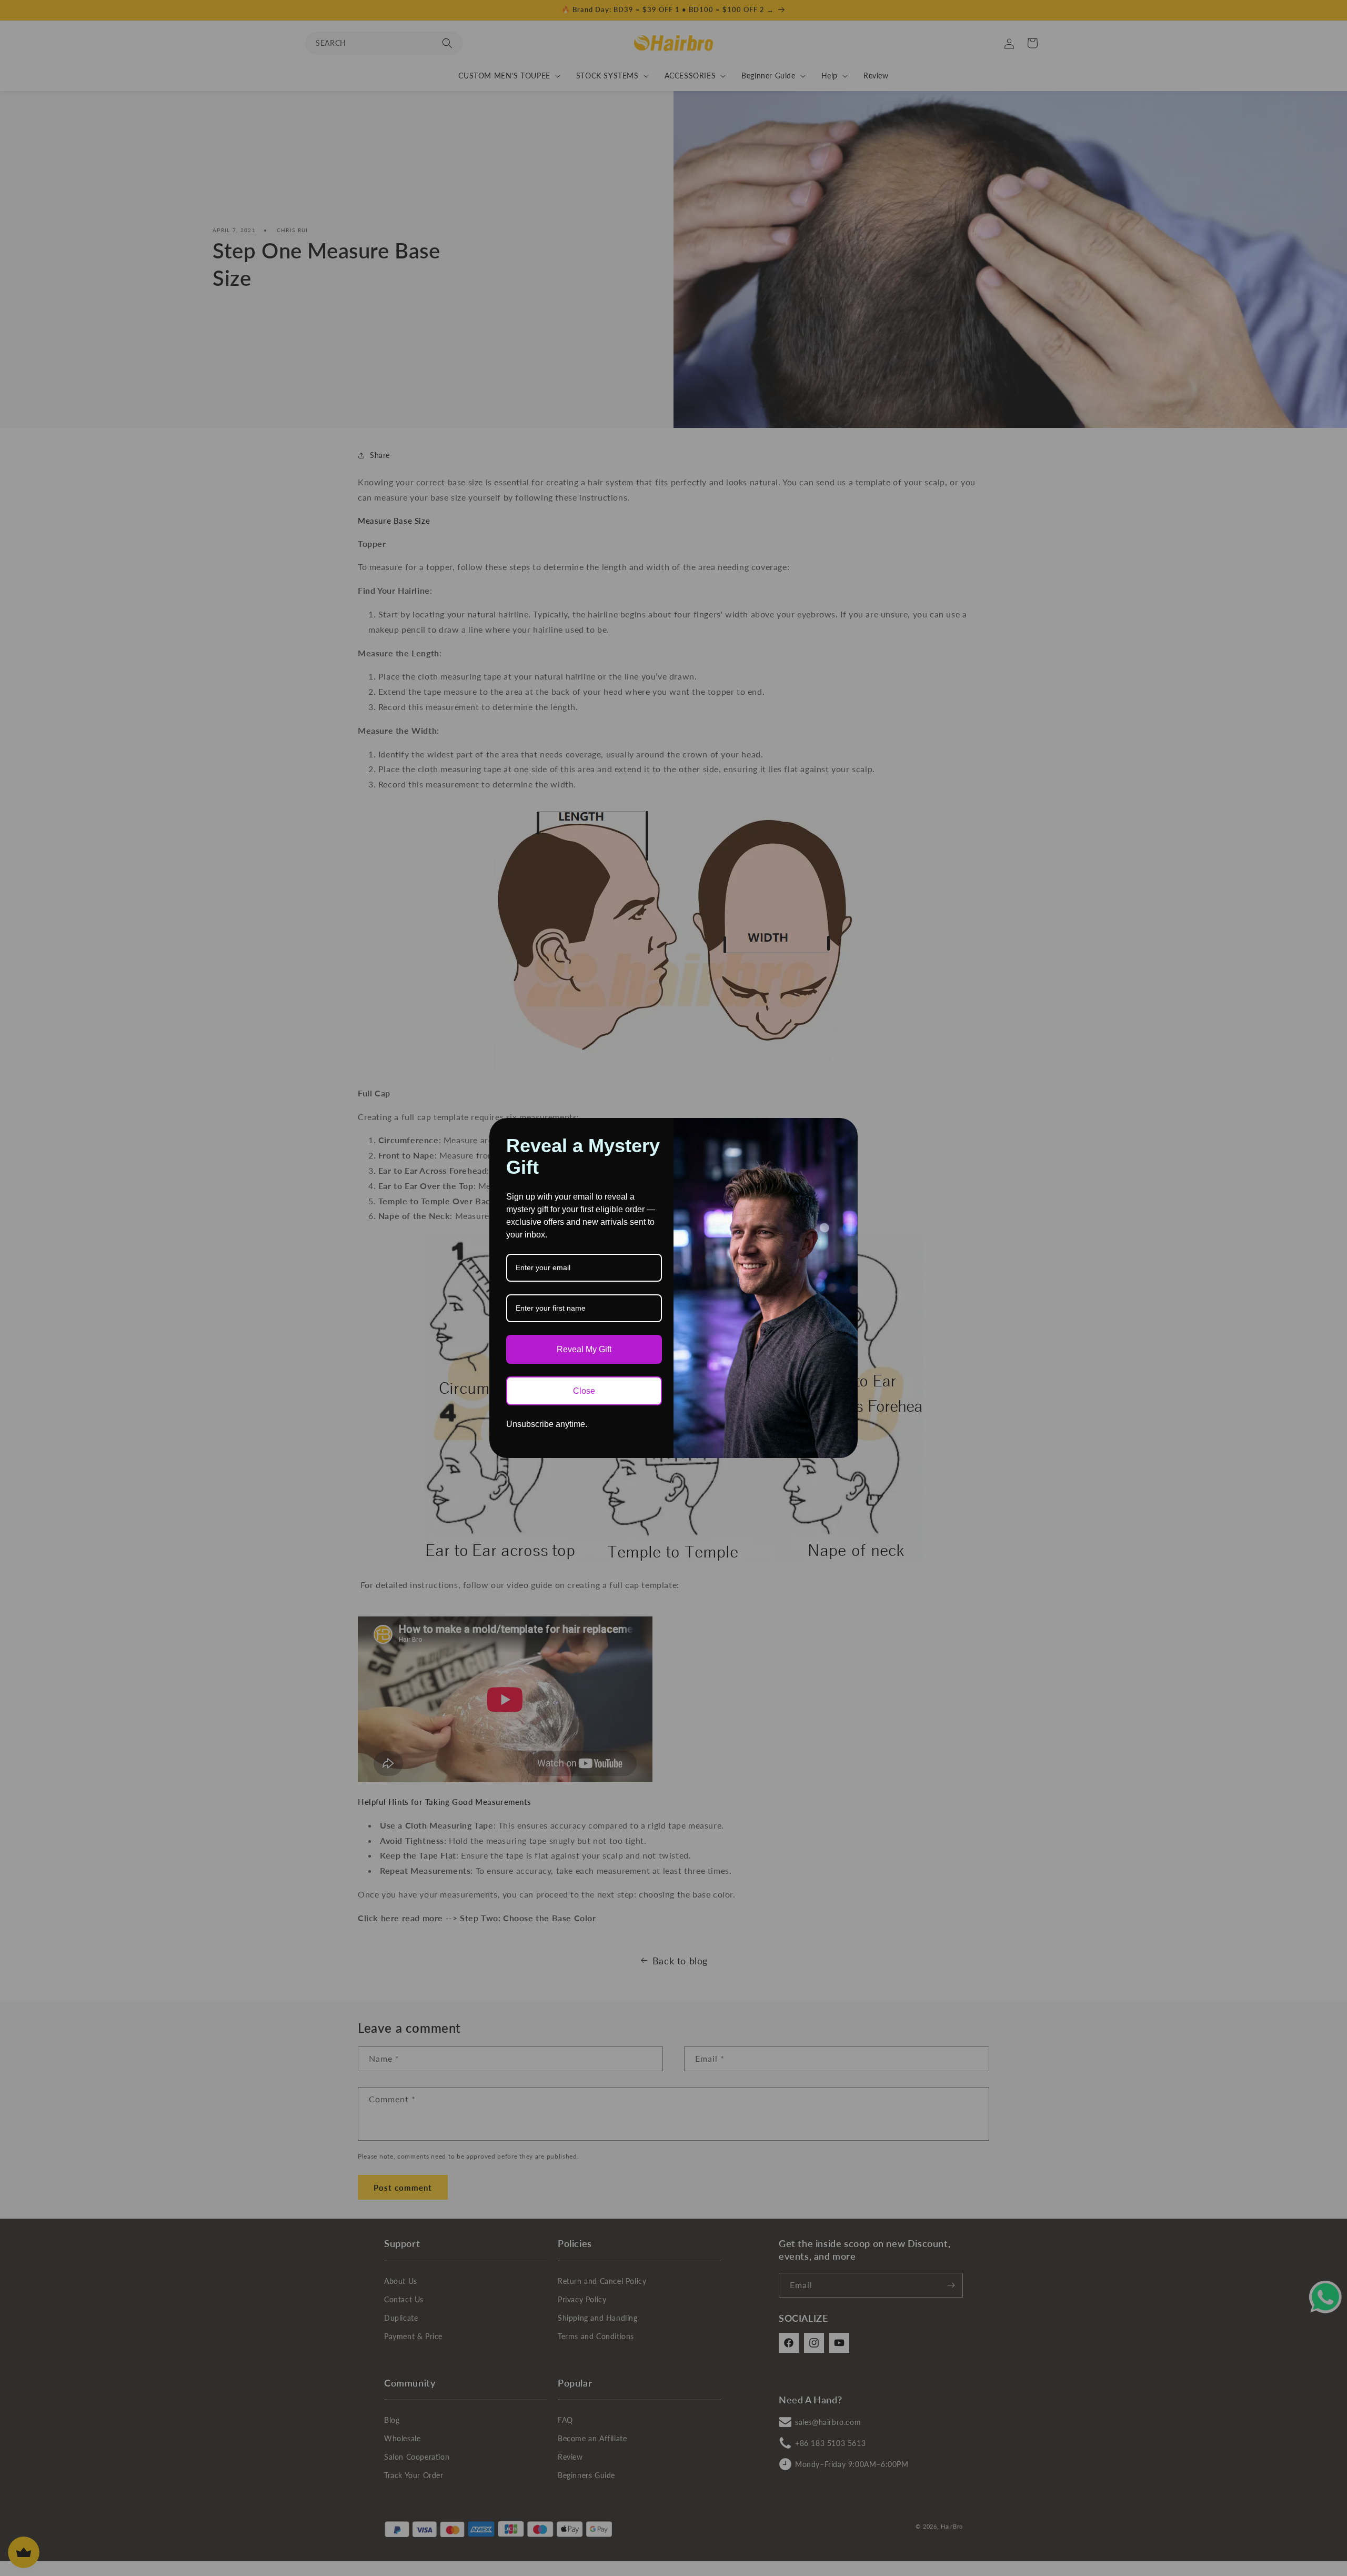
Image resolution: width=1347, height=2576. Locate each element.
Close (584, 1391)
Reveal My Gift (584, 1349)
